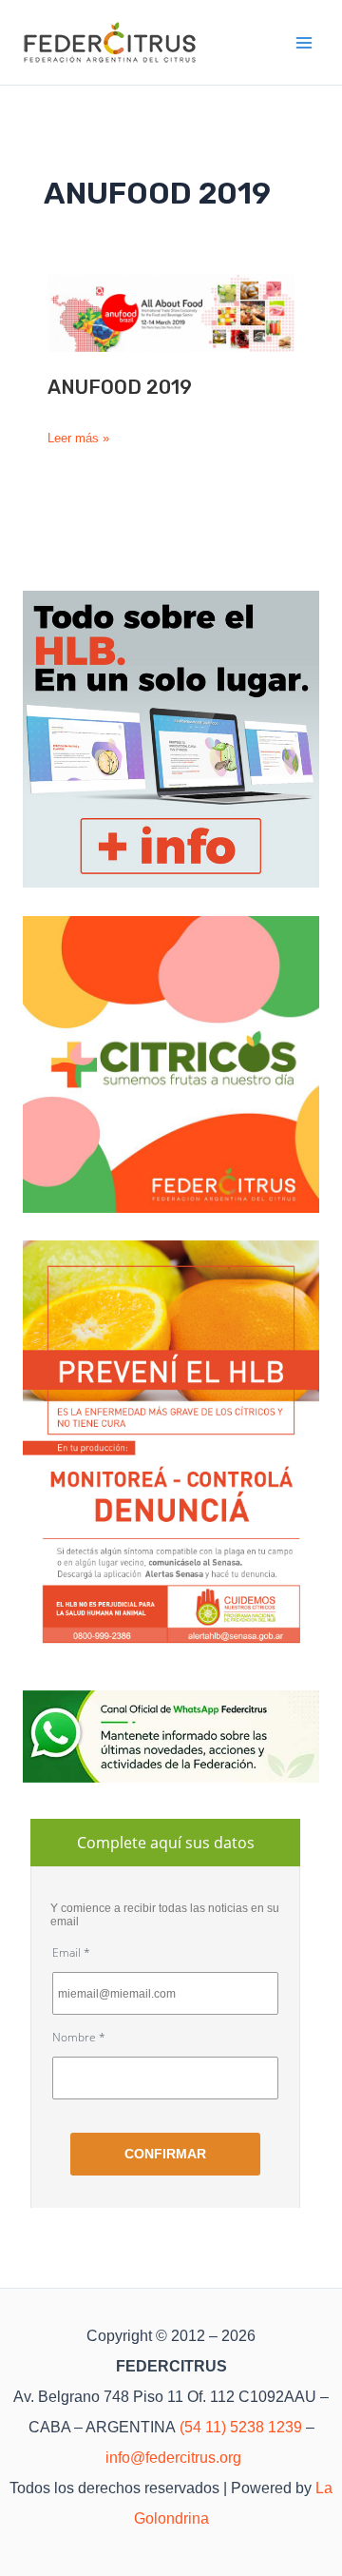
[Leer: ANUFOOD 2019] (171, 312)
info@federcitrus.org (173, 2458)
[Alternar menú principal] (305, 43)
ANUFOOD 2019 (120, 387)
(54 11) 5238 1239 (241, 2427)
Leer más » (78, 439)
